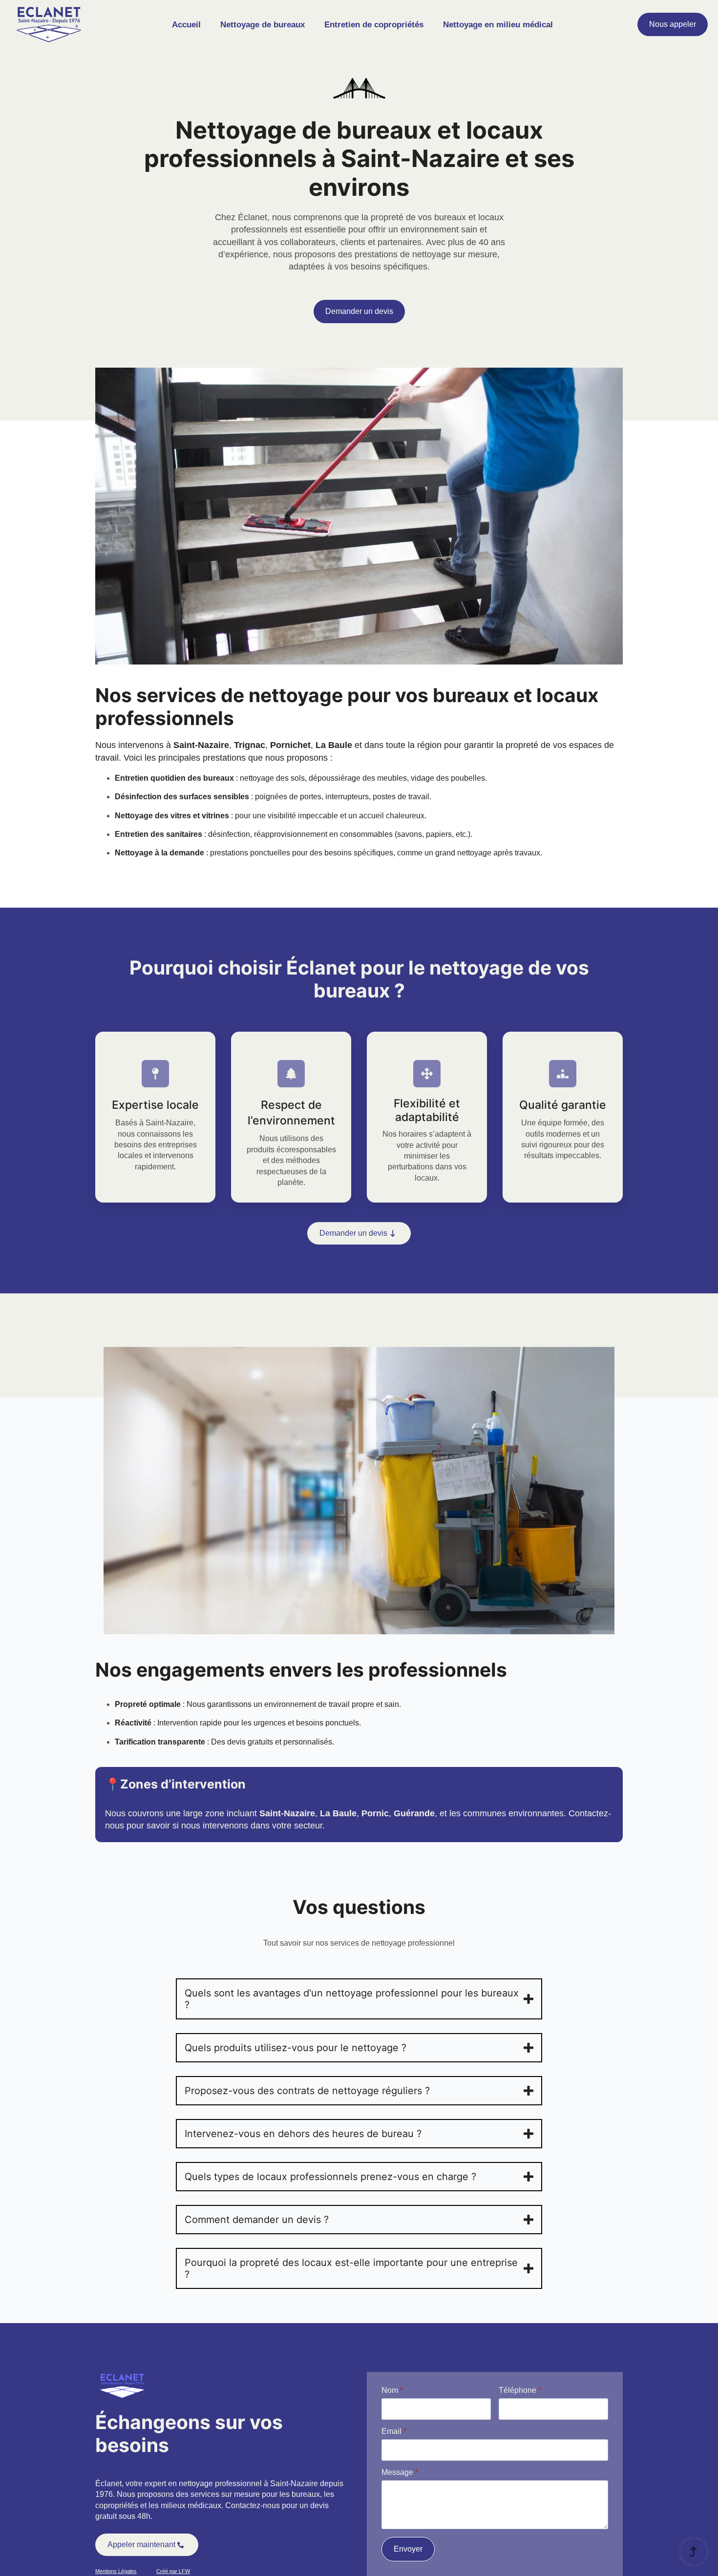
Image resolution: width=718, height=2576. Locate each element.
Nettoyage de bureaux (263, 25)
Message (400, 2472)
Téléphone (520, 2390)
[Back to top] (694, 2552)
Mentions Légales (116, 2571)
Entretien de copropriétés (374, 25)
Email (394, 2431)
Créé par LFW (173, 2571)
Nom (392, 2390)
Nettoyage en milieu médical (498, 25)
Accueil (186, 25)
